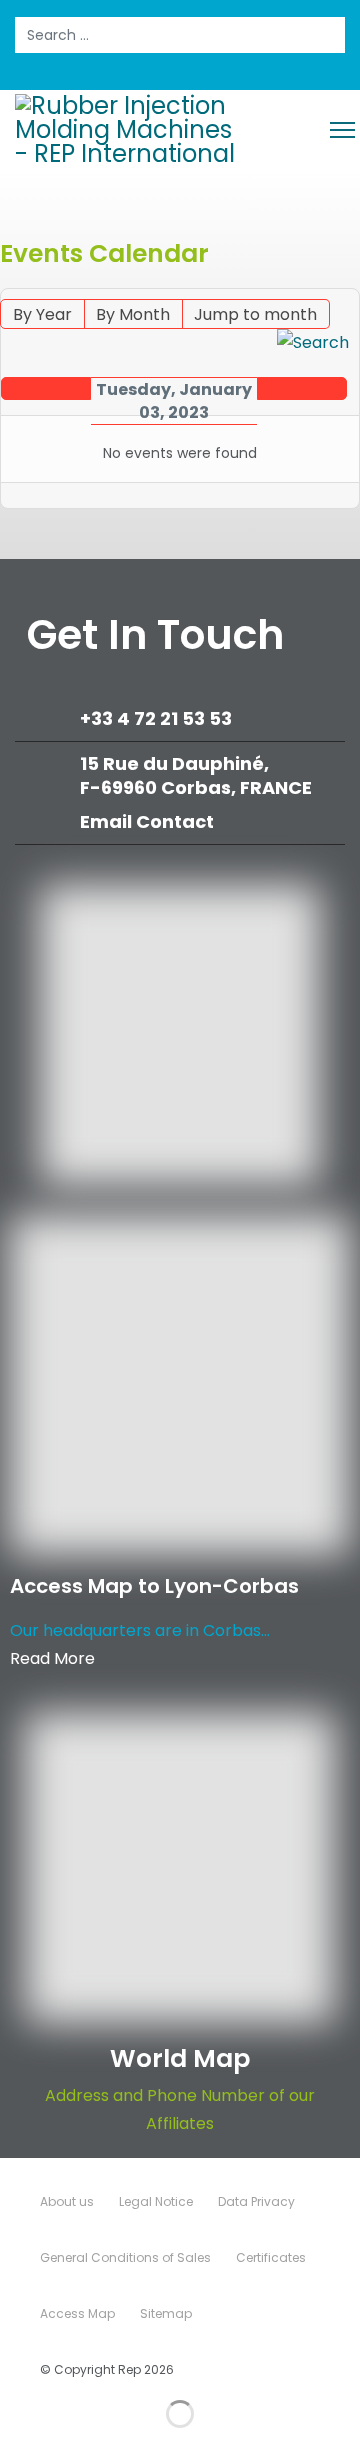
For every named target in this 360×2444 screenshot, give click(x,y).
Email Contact (147, 821)
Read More (52, 1658)
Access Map (77, 2313)
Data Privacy (256, 2201)
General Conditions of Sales (125, 2257)
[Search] (313, 343)
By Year (42, 314)
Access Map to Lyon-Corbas (154, 1586)
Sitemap (166, 2313)
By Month (133, 314)
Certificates (271, 2257)
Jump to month (255, 314)
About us (67, 2201)
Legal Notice (156, 2201)
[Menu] (342, 130)
